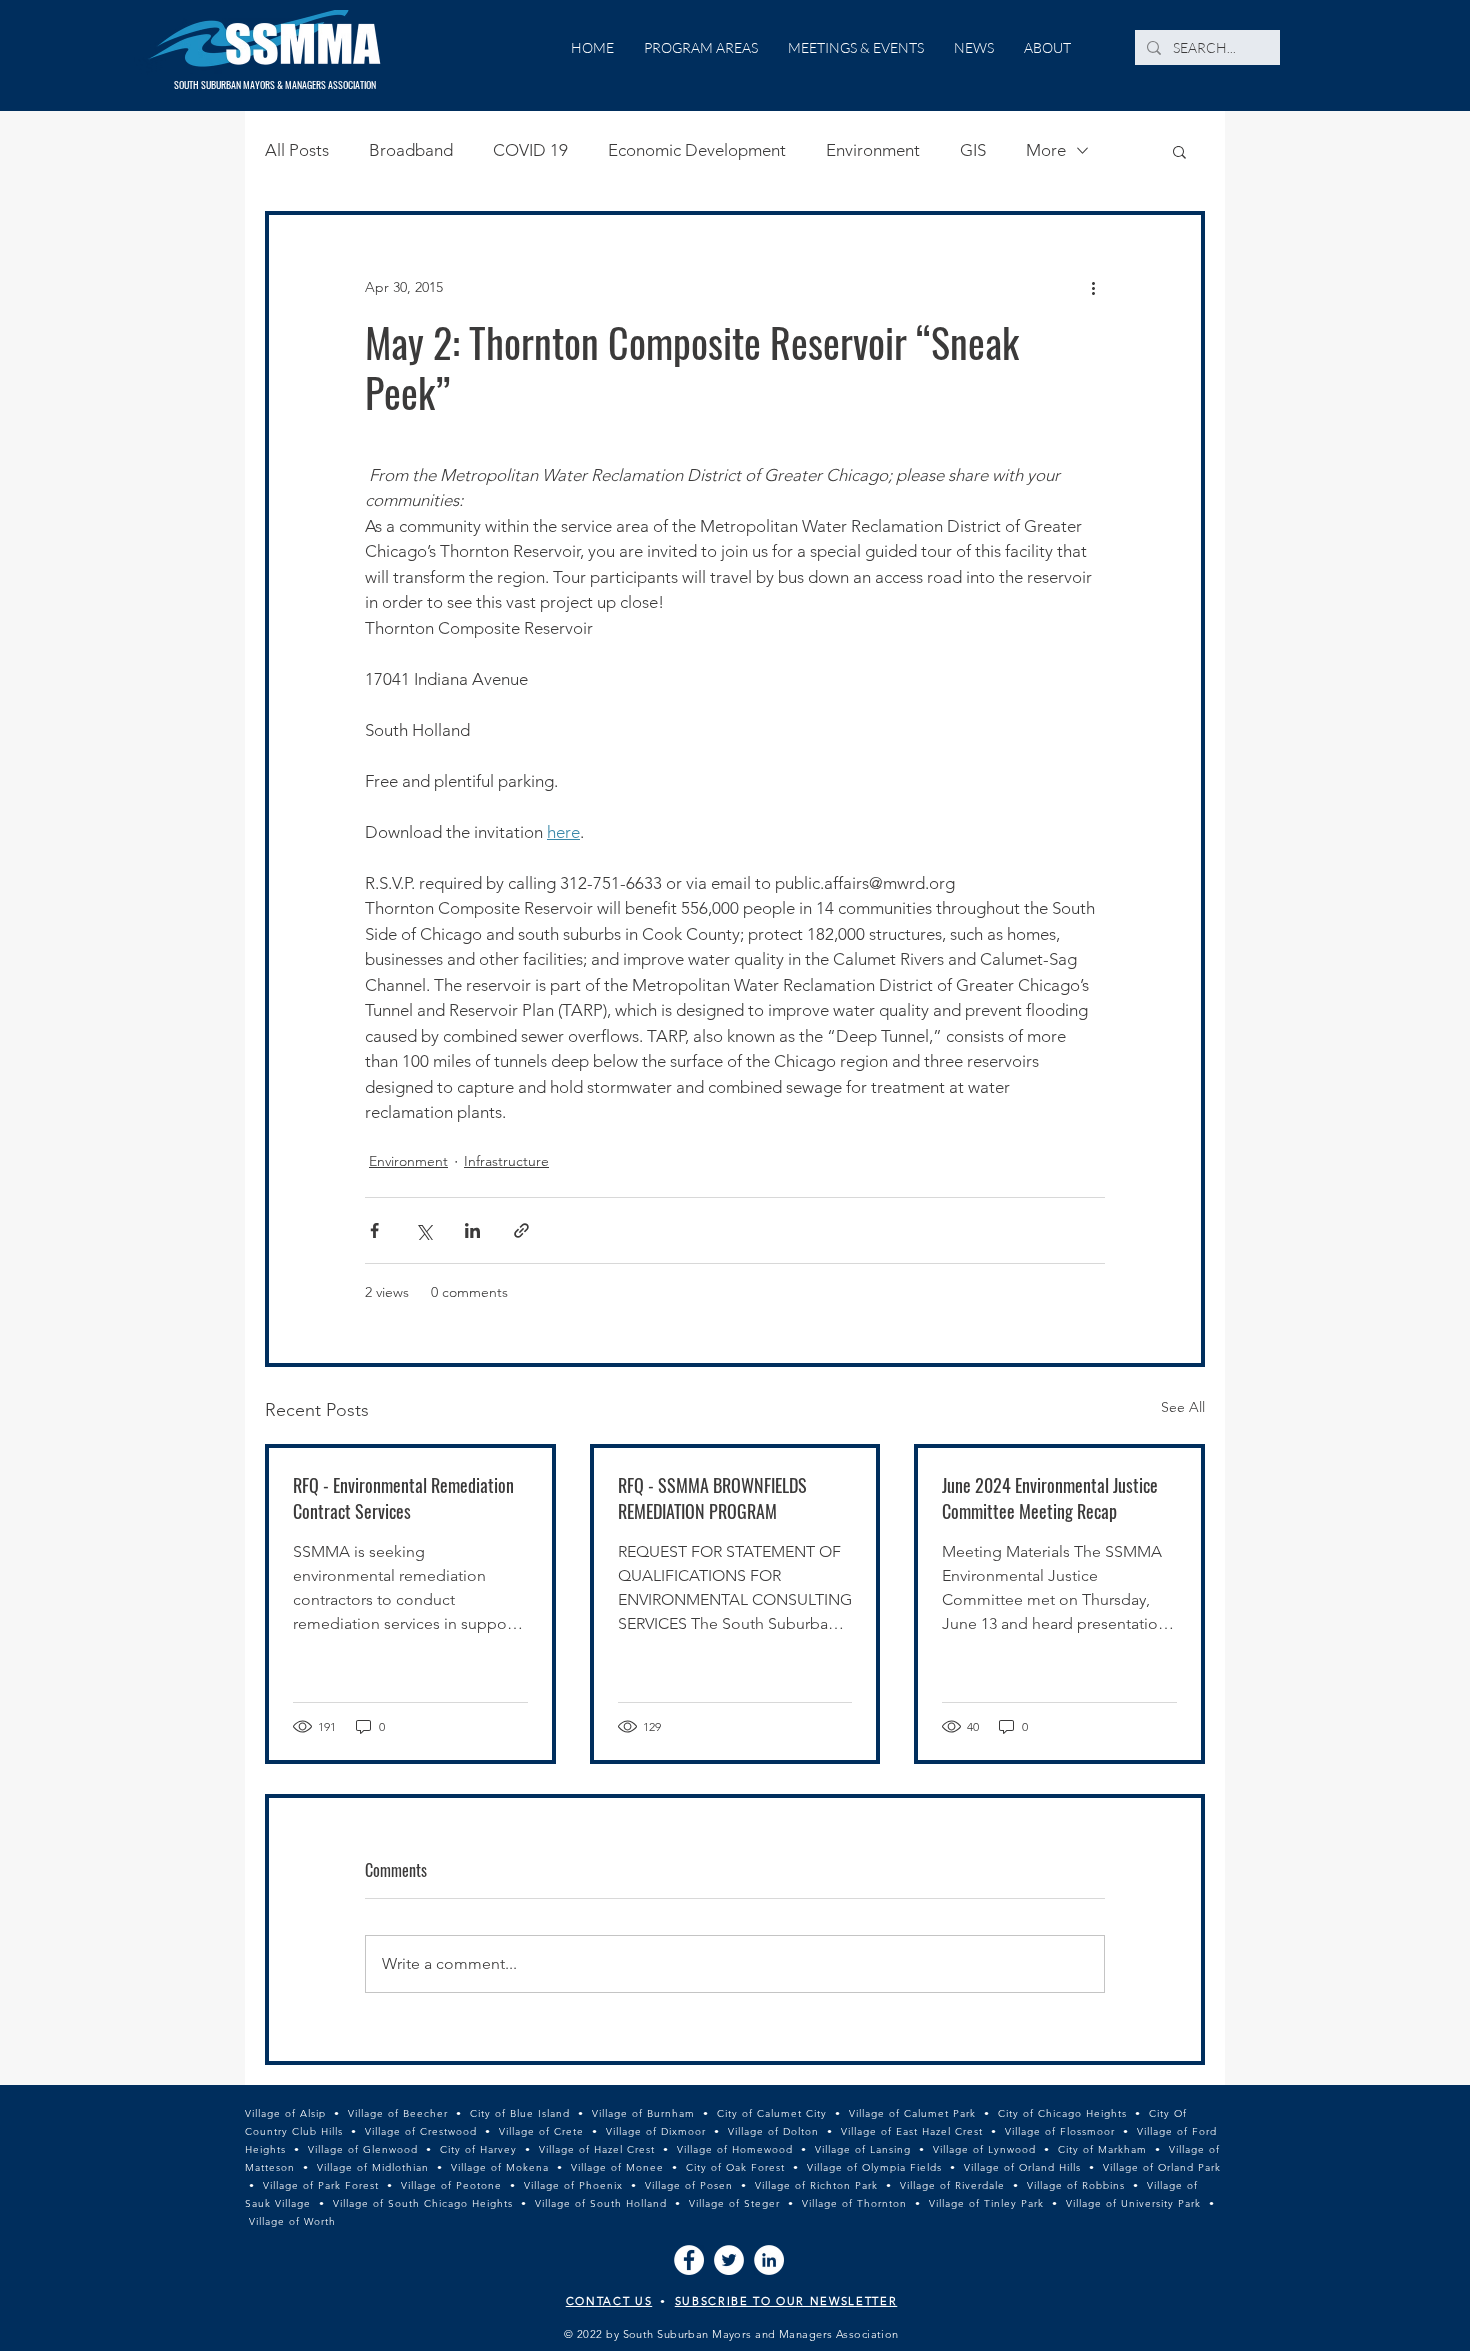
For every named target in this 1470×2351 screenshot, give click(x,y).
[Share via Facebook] (374, 1230)
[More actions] (1093, 287)
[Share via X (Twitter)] (423, 1230)
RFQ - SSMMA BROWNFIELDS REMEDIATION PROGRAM (712, 1498)
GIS (973, 150)
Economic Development (697, 150)
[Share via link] (521, 1230)
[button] (1179, 151)
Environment (873, 150)
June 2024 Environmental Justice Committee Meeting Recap (1050, 1498)
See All (1183, 1407)
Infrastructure (506, 1161)
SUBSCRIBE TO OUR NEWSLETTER (786, 2301)
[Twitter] (729, 2260)
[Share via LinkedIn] (472, 1230)
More (1046, 150)
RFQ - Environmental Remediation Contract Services (403, 1498)
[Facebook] (689, 2260)
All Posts (297, 150)
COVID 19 (530, 150)
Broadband (411, 150)
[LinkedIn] (769, 2260)
